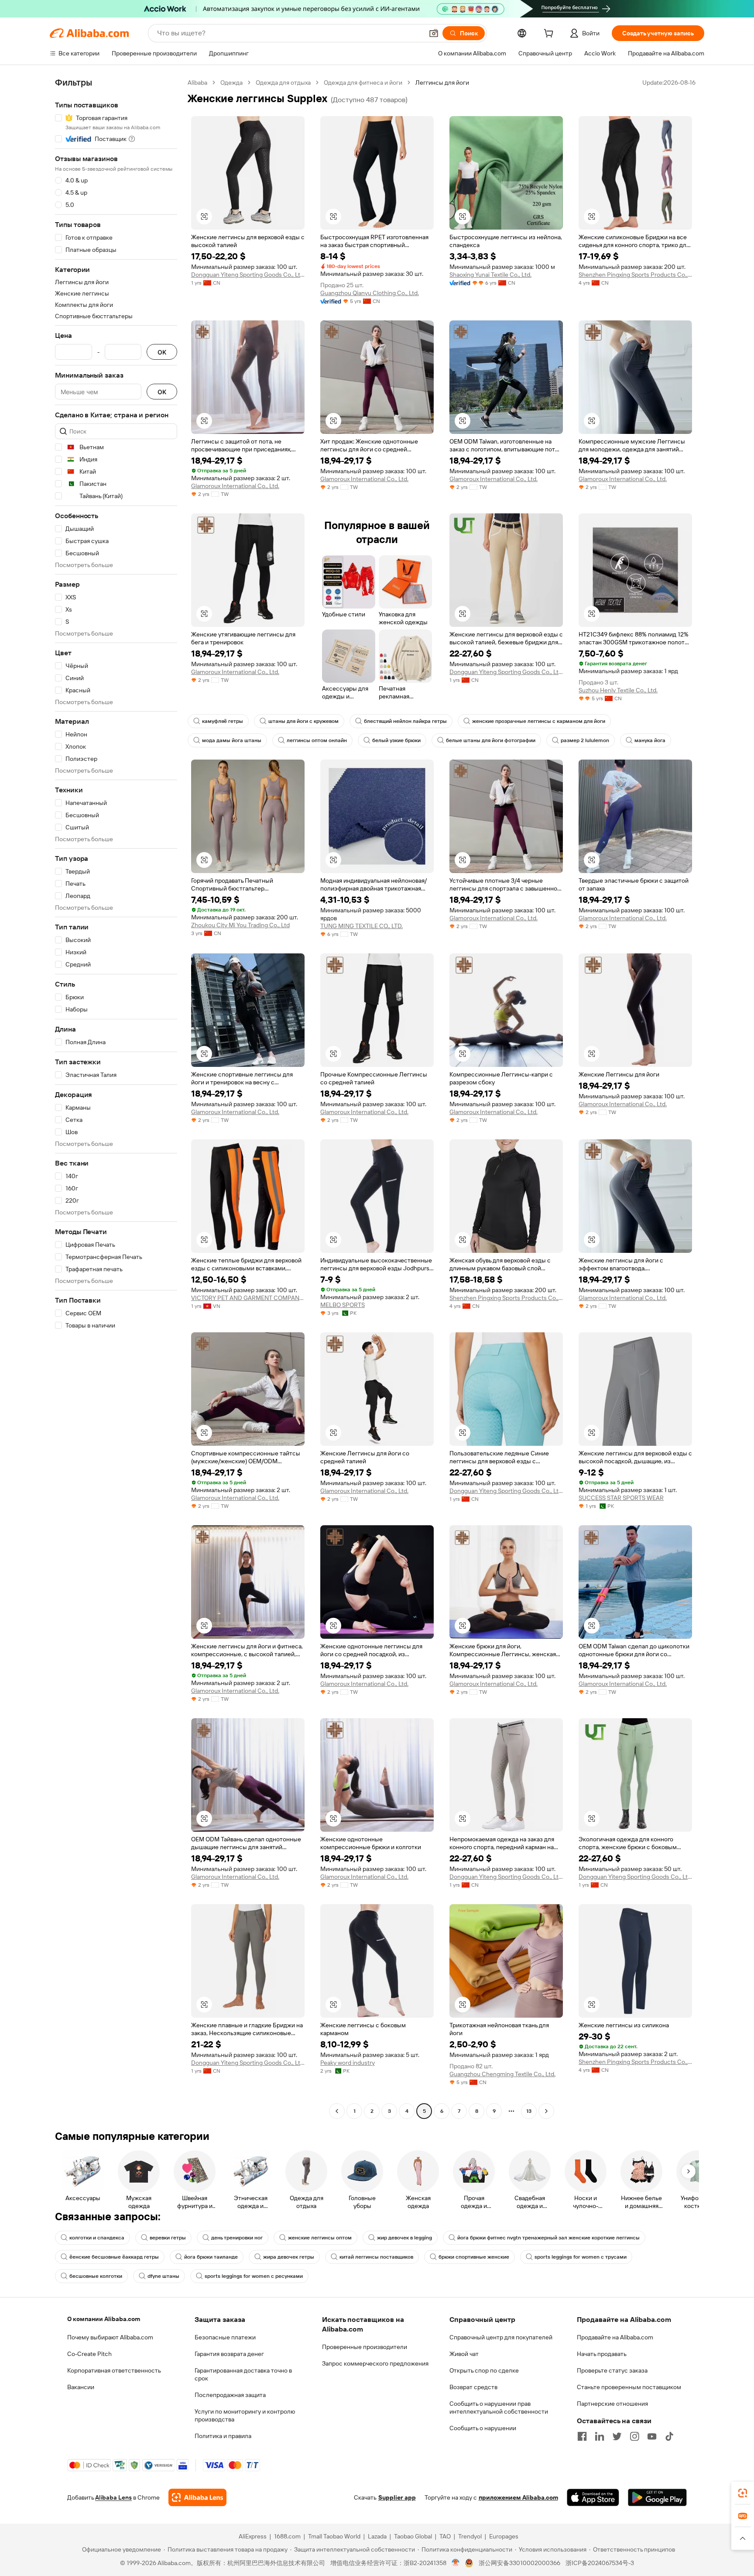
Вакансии (81, 2387)
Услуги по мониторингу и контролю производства (245, 2415)
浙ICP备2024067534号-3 (600, 2563)
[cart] (550, 34)
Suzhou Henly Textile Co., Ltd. (618, 690)
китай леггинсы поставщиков (376, 2257)
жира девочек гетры (289, 2257)
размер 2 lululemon (585, 740)
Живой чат (464, 2354)
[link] (743, 2493)
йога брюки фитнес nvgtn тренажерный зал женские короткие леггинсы (548, 2238)
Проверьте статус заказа (612, 2370)
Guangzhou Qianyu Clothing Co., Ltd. (370, 293)
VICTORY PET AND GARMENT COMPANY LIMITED (248, 1298)
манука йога (650, 740)
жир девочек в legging (404, 2238)
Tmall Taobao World (334, 2536)
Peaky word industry (348, 2063)
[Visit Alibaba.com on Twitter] (617, 2436)
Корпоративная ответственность (114, 2370)
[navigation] (116, 1098)
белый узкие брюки (396, 740)
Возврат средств (473, 2387)
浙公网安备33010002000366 (519, 2563)
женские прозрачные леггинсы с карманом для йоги (539, 721)
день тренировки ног (237, 2238)
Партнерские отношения (612, 2404)
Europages (504, 2536)
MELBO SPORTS (343, 1305)
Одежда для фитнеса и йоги (363, 83)
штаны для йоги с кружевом (303, 721)
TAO (445, 2536)
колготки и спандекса (97, 2238)
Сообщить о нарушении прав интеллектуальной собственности (499, 2407)
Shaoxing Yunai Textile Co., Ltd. (490, 275)
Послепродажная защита (230, 2395)
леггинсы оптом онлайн (317, 740)
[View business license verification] (456, 2563)
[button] (434, 33)
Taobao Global (413, 2536)
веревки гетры (168, 2238)
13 (529, 2111)
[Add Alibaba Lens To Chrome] (197, 2497)
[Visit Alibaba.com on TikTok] (669, 2436)
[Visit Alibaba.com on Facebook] (582, 2436)
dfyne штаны (163, 2276)
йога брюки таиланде (211, 2257)
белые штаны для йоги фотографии (491, 740)
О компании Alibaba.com (104, 2319)
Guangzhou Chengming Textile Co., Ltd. (502, 2074)
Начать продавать (602, 2354)
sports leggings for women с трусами (581, 2257)
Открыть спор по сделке (484, 2370)
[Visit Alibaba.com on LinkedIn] (600, 2436)
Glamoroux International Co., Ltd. (235, 486)
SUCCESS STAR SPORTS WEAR (621, 1498)
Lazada (377, 2536)
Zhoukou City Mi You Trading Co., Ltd (240, 925)
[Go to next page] (546, 2111)
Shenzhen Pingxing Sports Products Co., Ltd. (635, 275)
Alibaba (197, 83)
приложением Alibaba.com (518, 2497)
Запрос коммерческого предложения (375, 2363)
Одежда (231, 83)
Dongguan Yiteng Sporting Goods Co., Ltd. (248, 275)
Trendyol (470, 2536)
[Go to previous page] (337, 2111)
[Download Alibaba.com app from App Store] (593, 2497)
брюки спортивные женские (474, 2257)
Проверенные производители (365, 2347)
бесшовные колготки (96, 2276)
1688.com (287, 2536)
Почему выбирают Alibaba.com (110, 2337)
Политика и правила (223, 2436)
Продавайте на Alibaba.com (615, 2337)
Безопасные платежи (225, 2337)
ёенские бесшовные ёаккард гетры (114, 2257)
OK (162, 352)
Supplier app (397, 2497)
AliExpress (253, 2536)
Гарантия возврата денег (229, 2354)
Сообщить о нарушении (483, 2428)
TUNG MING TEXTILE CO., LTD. (362, 926)
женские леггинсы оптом (320, 2238)
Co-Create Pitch (89, 2354)
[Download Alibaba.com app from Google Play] (657, 2497)
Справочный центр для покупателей (501, 2337)
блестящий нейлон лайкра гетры (405, 721)
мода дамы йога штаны (232, 740)
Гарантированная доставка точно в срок (243, 2374)
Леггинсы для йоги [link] (442, 83)
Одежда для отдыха (283, 83)
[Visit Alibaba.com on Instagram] (634, 2436)
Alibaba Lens (113, 2497)
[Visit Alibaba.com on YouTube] (652, 2436)
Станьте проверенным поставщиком (629, 2387)
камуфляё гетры (223, 721)
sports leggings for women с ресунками (254, 2276)
